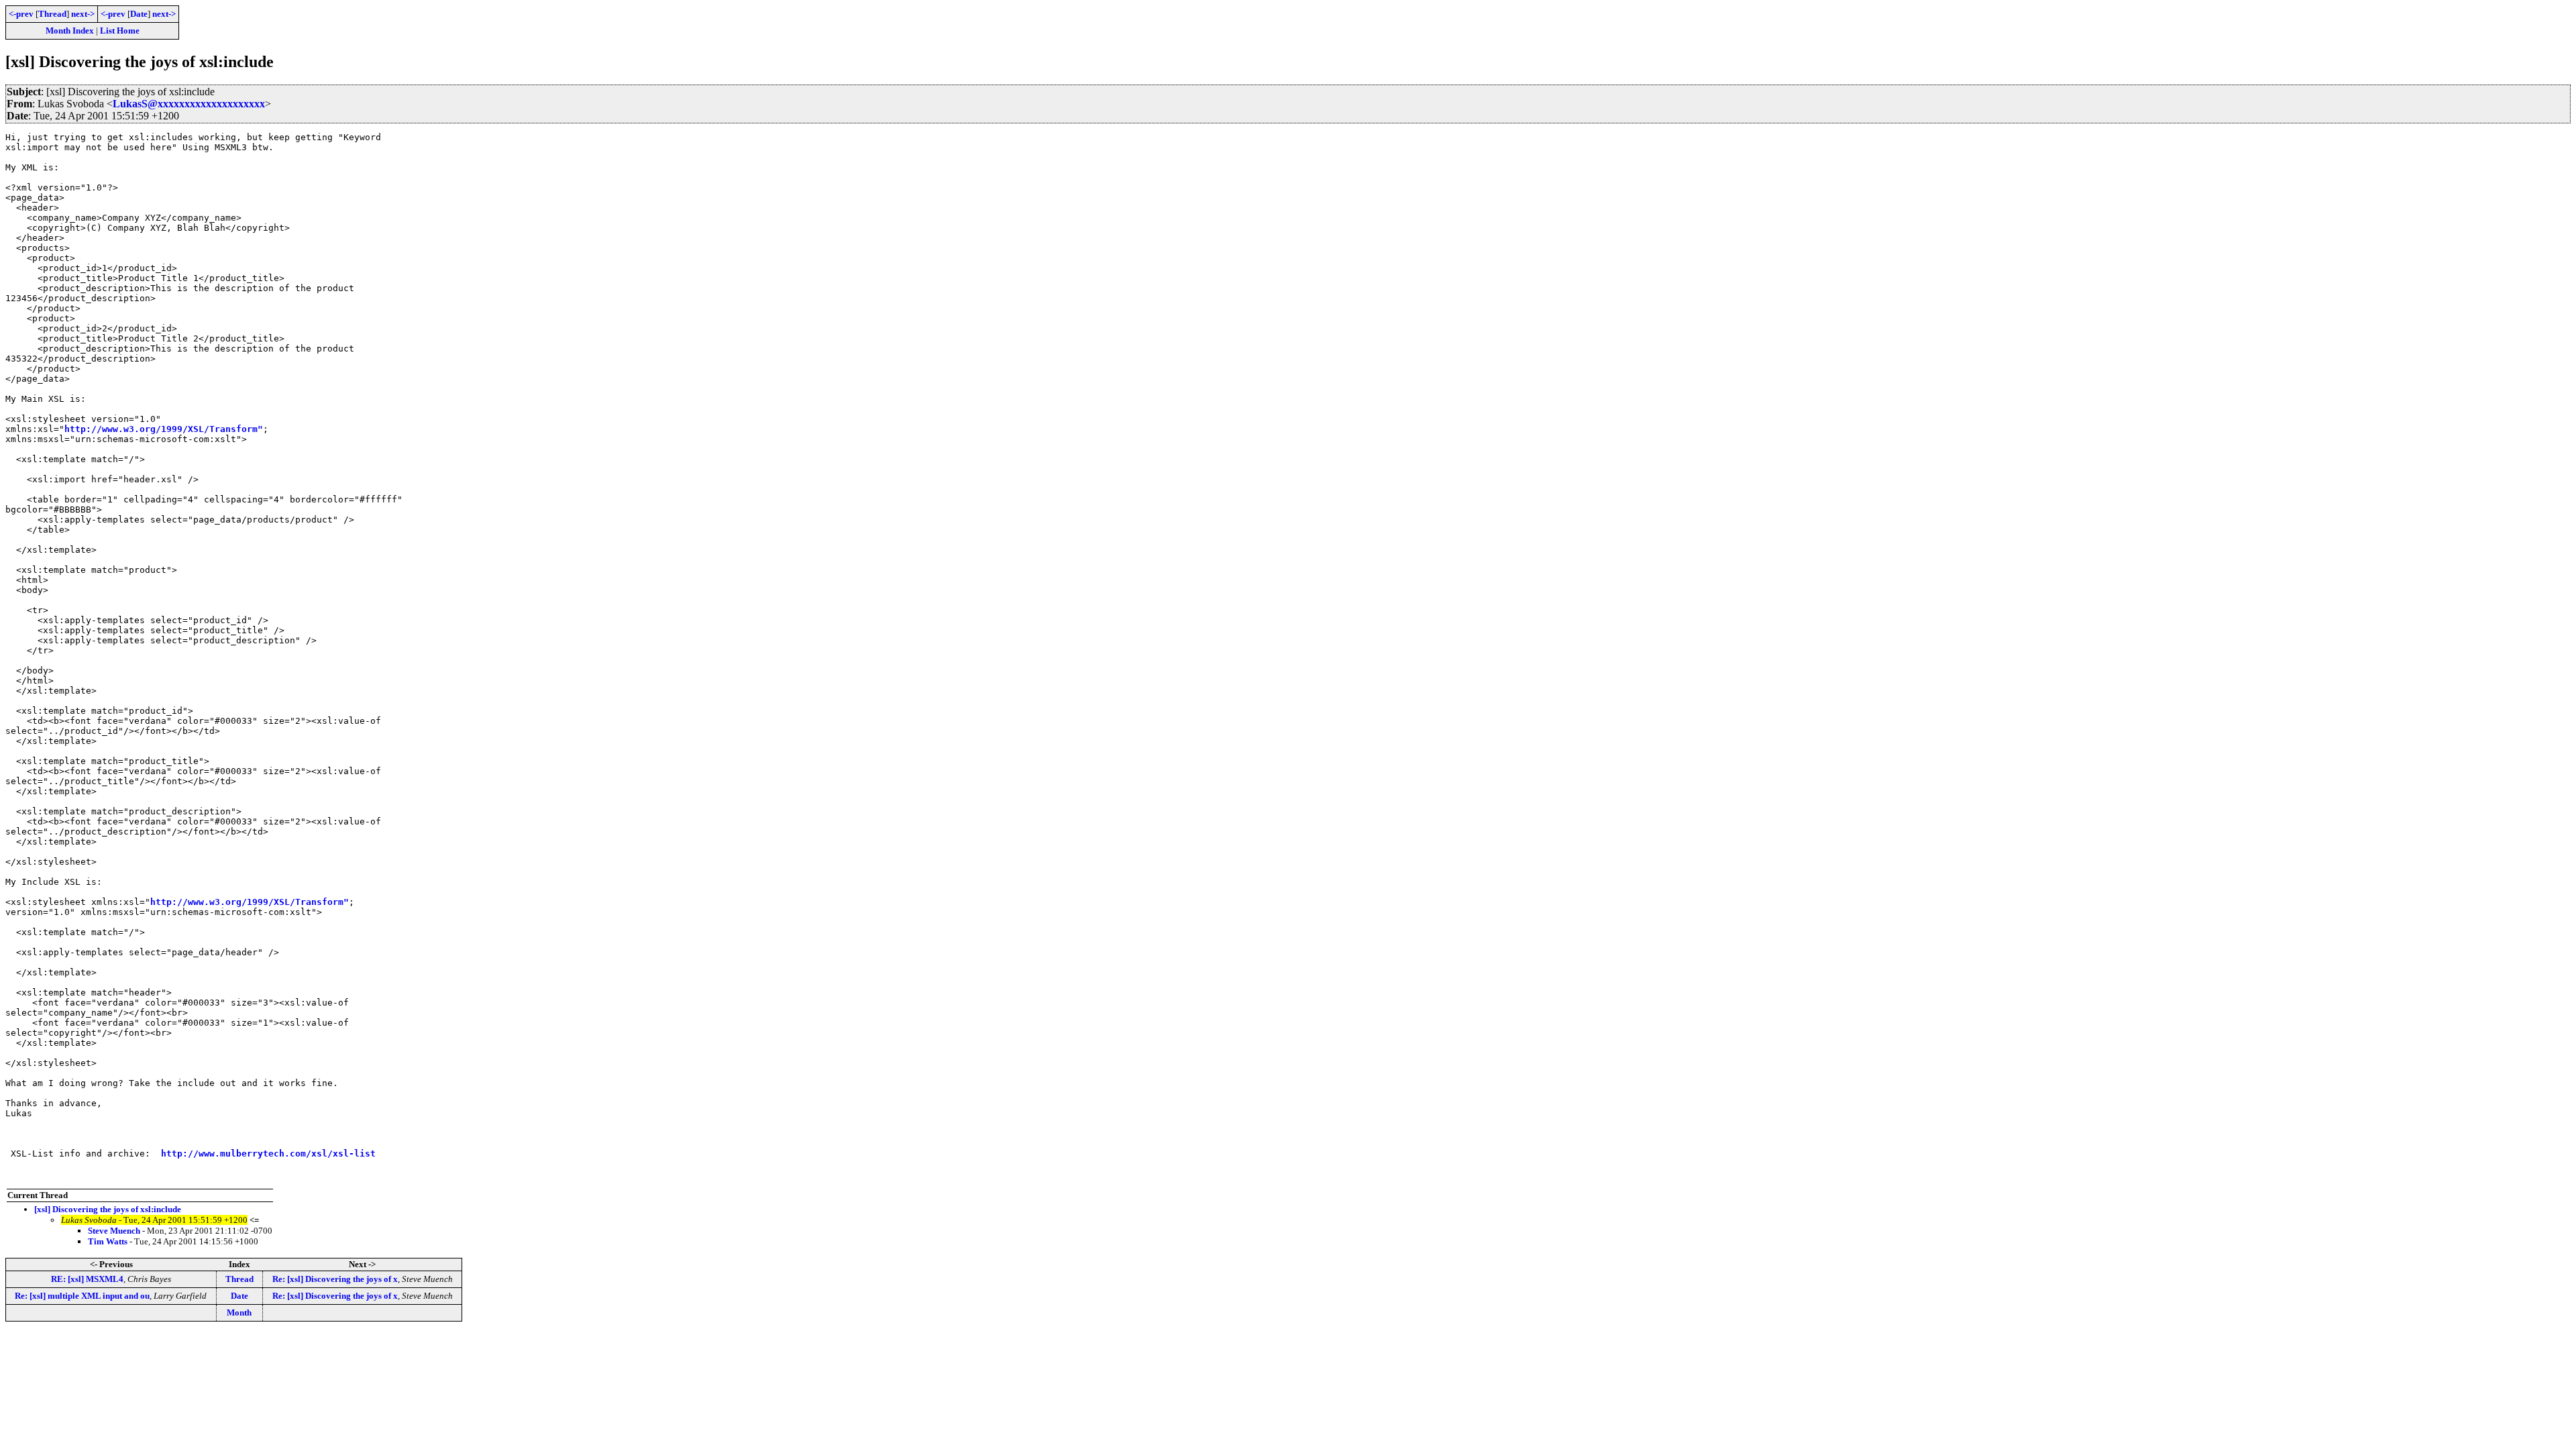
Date (139, 14)
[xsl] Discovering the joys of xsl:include (108, 1209)
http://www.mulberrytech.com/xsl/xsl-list (268, 1153)
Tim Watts (108, 1241)
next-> (83, 14)
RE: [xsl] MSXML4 (87, 1279)
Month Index (70, 31)
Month (239, 1312)
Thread (52, 14)
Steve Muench (114, 1231)
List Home (120, 31)
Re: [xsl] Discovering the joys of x (335, 1279)
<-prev (21, 14)
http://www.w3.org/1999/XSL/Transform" (164, 429)
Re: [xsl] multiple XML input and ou (82, 1296)
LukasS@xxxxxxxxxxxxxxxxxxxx (189, 104)
